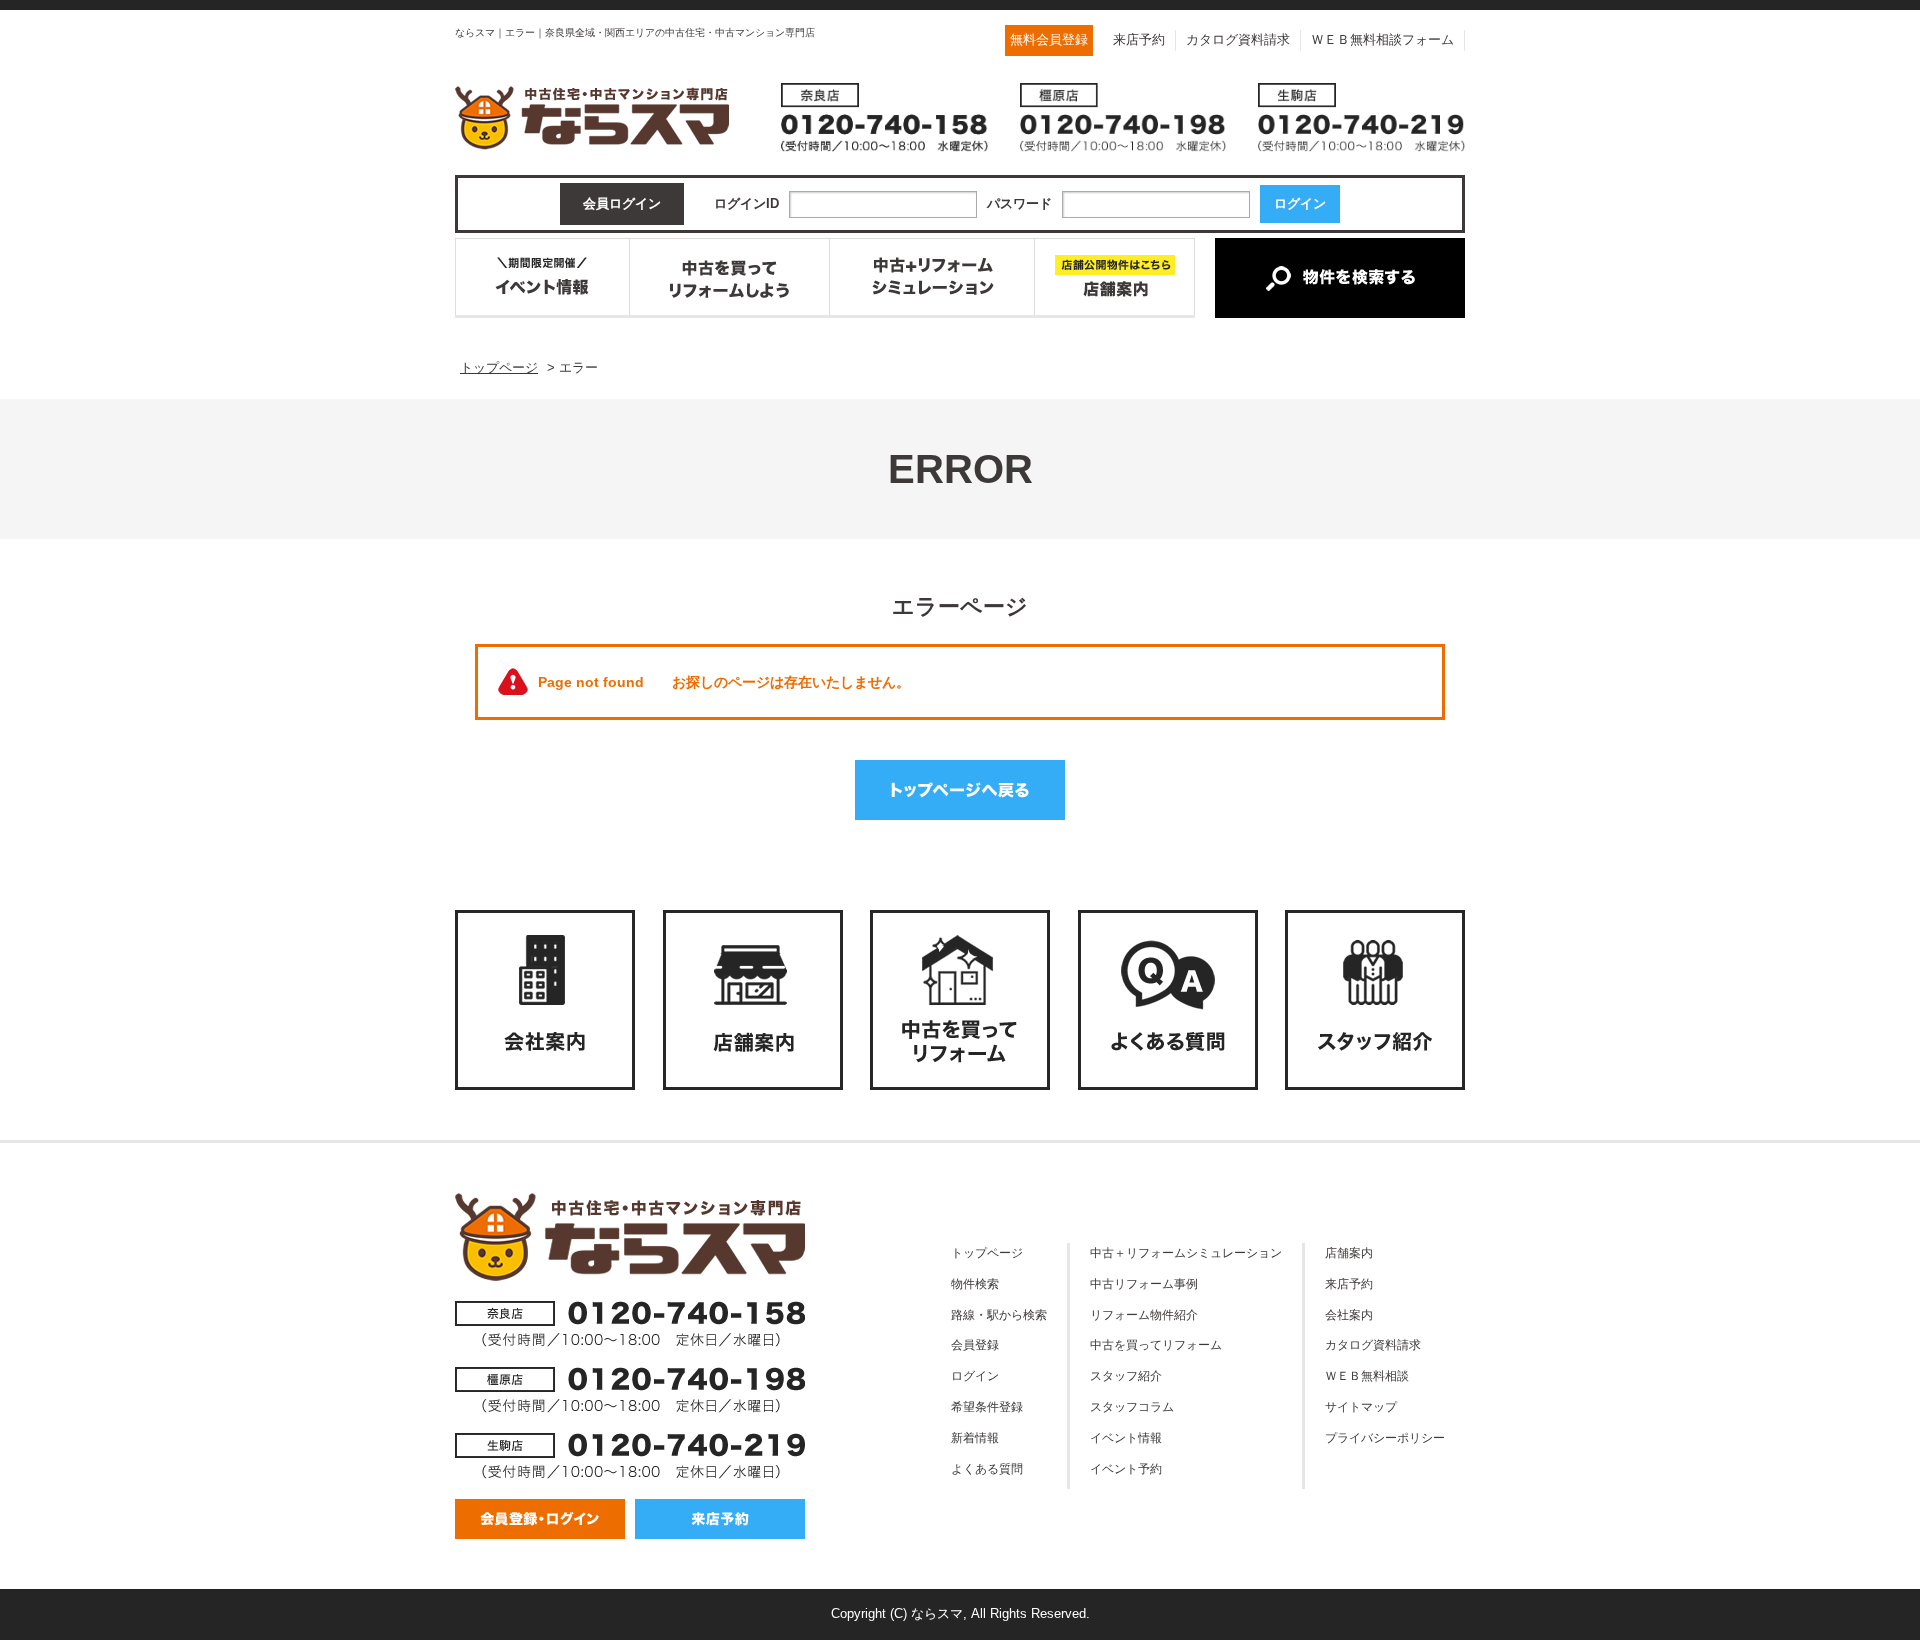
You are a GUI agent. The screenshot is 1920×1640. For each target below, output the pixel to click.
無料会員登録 (1049, 39)
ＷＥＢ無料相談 (1367, 1375)
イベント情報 (1126, 1437)
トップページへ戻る (960, 790)
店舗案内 (1349, 1252)
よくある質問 (987, 1468)
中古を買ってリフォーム (1156, 1344)
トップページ (987, 1252)
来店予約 (1139, 39)
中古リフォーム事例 (1144, 1283)
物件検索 (975, 1283)
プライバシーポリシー (1385, 1437)
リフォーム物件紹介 (1144, 1314)
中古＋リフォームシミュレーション (1186, 1252)
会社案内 (1349, 1314)
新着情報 (975, 1437)
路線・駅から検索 (999, 1314)
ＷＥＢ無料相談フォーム (1382, 39)
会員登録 (975, 1344)
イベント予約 (1126, 1468)
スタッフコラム (1132, 1406)
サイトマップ (1361, 1406)
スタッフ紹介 (1126, 1375)
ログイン (975, 1375)
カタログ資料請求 (1238, 39)
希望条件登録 (987, 1406)
